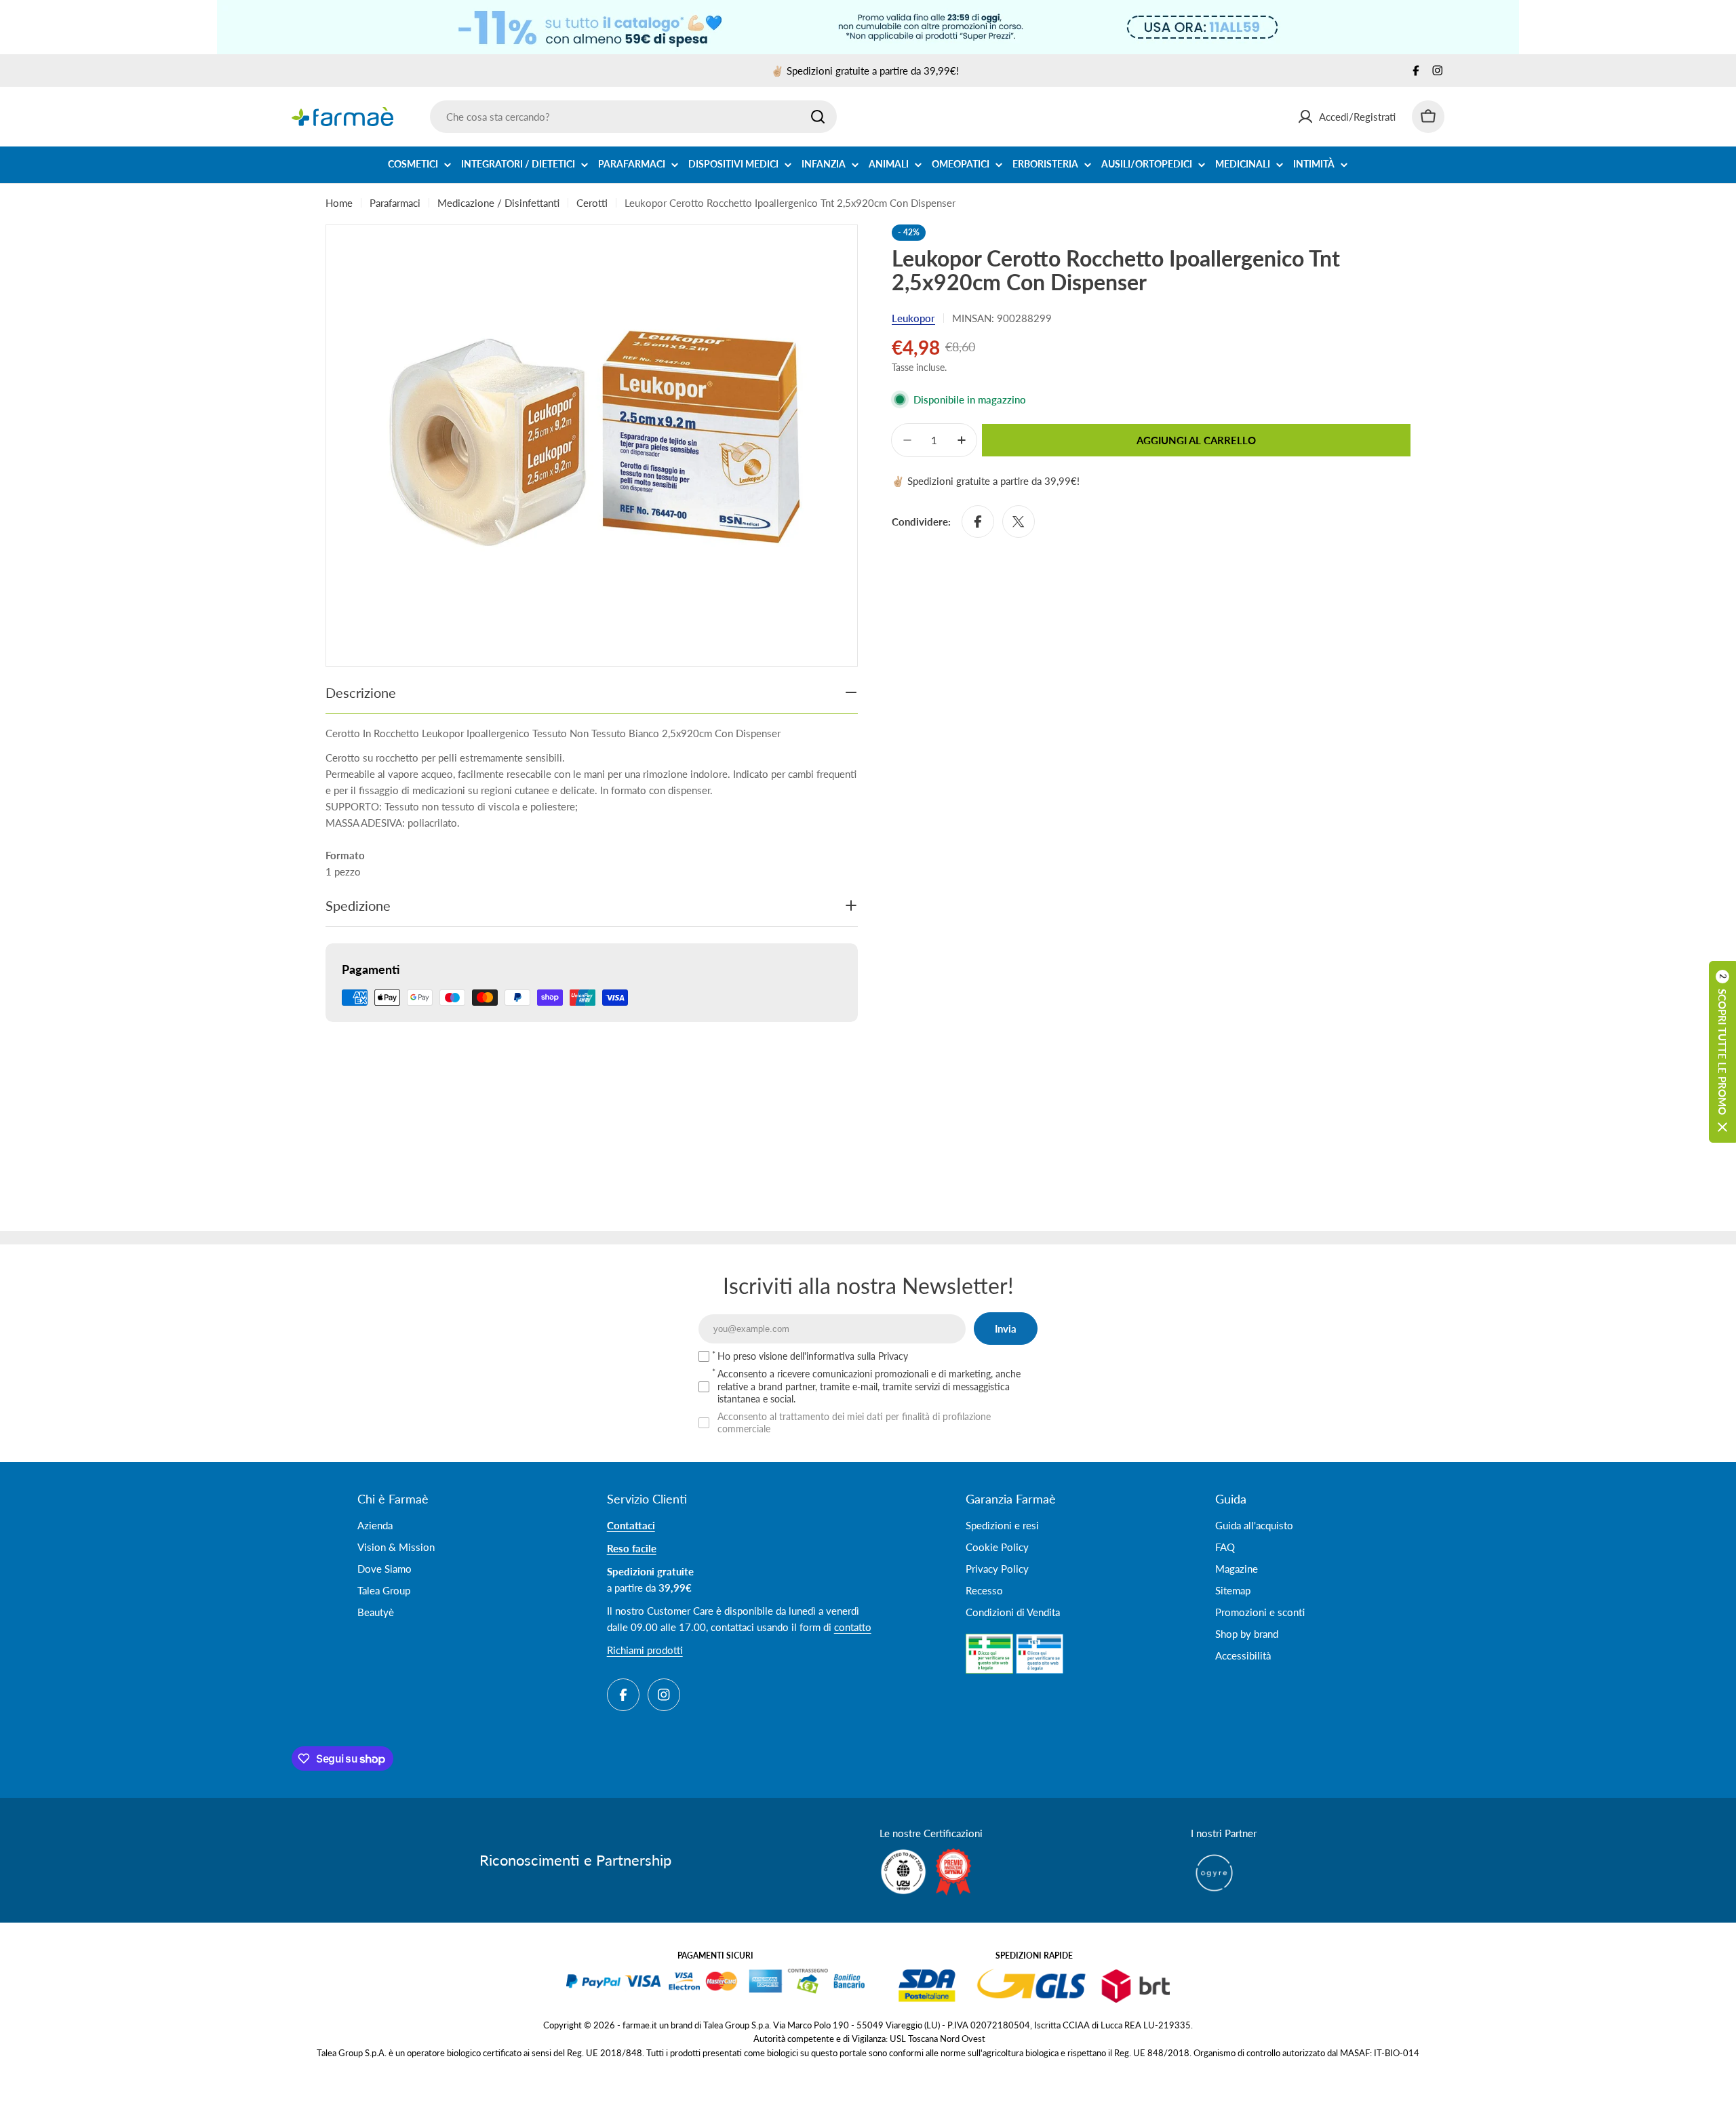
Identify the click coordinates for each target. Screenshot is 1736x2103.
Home (339, 203)
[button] (1722, 1052)
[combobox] (633, 117)
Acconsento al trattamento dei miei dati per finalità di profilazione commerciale (854, 1422)
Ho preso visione (813, 1356)
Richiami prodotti (645, 1650)
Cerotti (592, 203)
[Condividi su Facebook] (978, 522)
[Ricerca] (818, 117)
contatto (853, 1627)
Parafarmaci (395, 203)
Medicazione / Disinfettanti (498, 203)
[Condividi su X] (1019, 522)
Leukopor (913, 318)
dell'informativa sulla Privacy (849, 1356)
